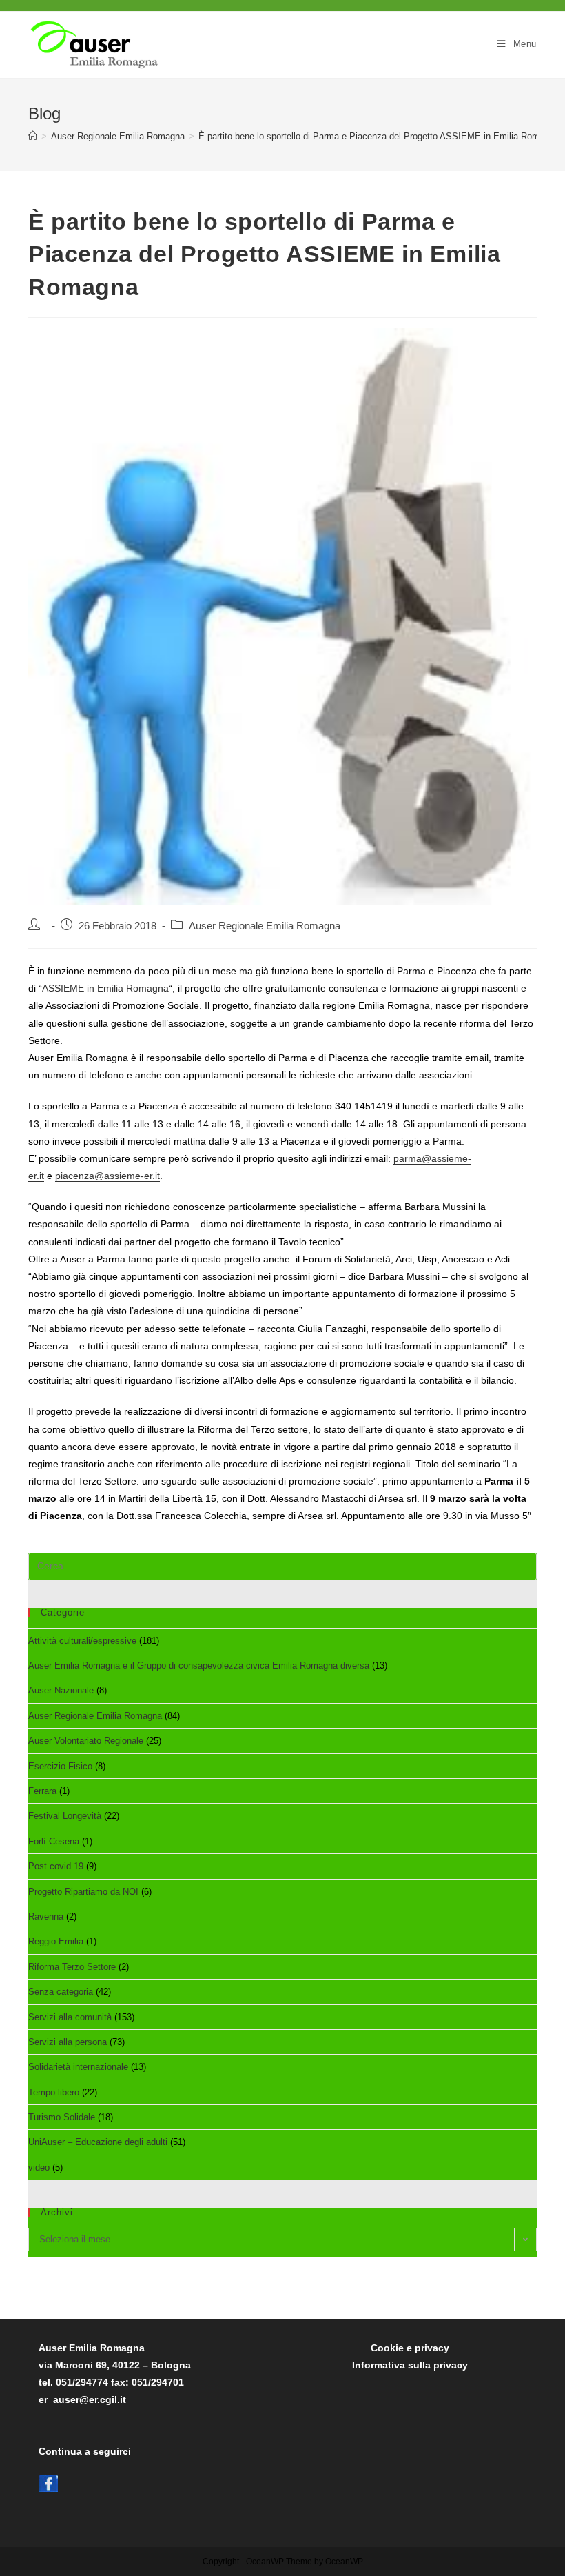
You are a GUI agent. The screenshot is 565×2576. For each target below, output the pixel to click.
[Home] (33, 136)
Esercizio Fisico (60, 1766)
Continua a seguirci (85, 2451)
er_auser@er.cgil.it (82, 2399)
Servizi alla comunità (70, 2017)
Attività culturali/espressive (82, 1641)
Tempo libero (54, 2092)
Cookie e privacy (410, 2348)
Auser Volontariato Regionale (86, 1741)
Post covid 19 (56, 1866)
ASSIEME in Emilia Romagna (105, 988)
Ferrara (42, 1791)
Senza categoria (61, 1992)
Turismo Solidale (62, 2117)
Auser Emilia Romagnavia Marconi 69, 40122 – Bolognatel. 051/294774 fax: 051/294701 (115, 2365)
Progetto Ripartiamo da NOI (83, 1892)
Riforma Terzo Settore (72, 1967)
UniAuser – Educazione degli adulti (98, 2142)
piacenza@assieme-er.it (107, 1176)
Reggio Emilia (56, 1941)
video (39, 2167)
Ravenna (46, 1916)
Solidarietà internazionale (78, 2067)
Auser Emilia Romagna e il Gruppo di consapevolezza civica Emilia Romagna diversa (199, 1666)
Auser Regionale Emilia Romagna (265, 926)
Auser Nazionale (61, 1690)
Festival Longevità (65, 1816)
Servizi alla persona (68, 2042)
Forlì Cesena (54, 1841)
